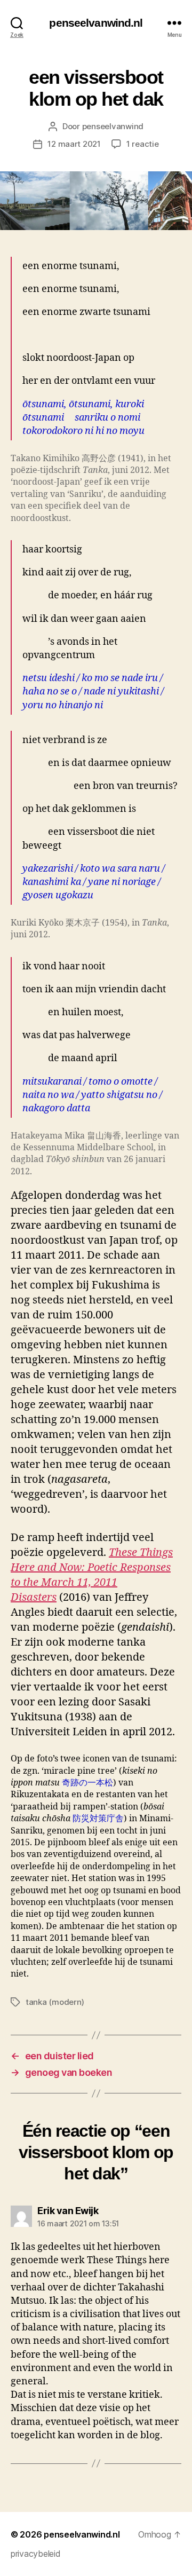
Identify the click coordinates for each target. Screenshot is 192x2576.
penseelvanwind (113, 126)
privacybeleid (36, 2554)
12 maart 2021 (74, 144)
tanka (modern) (55, 2002)
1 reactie (143, 144)
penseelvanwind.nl (96, 23)
